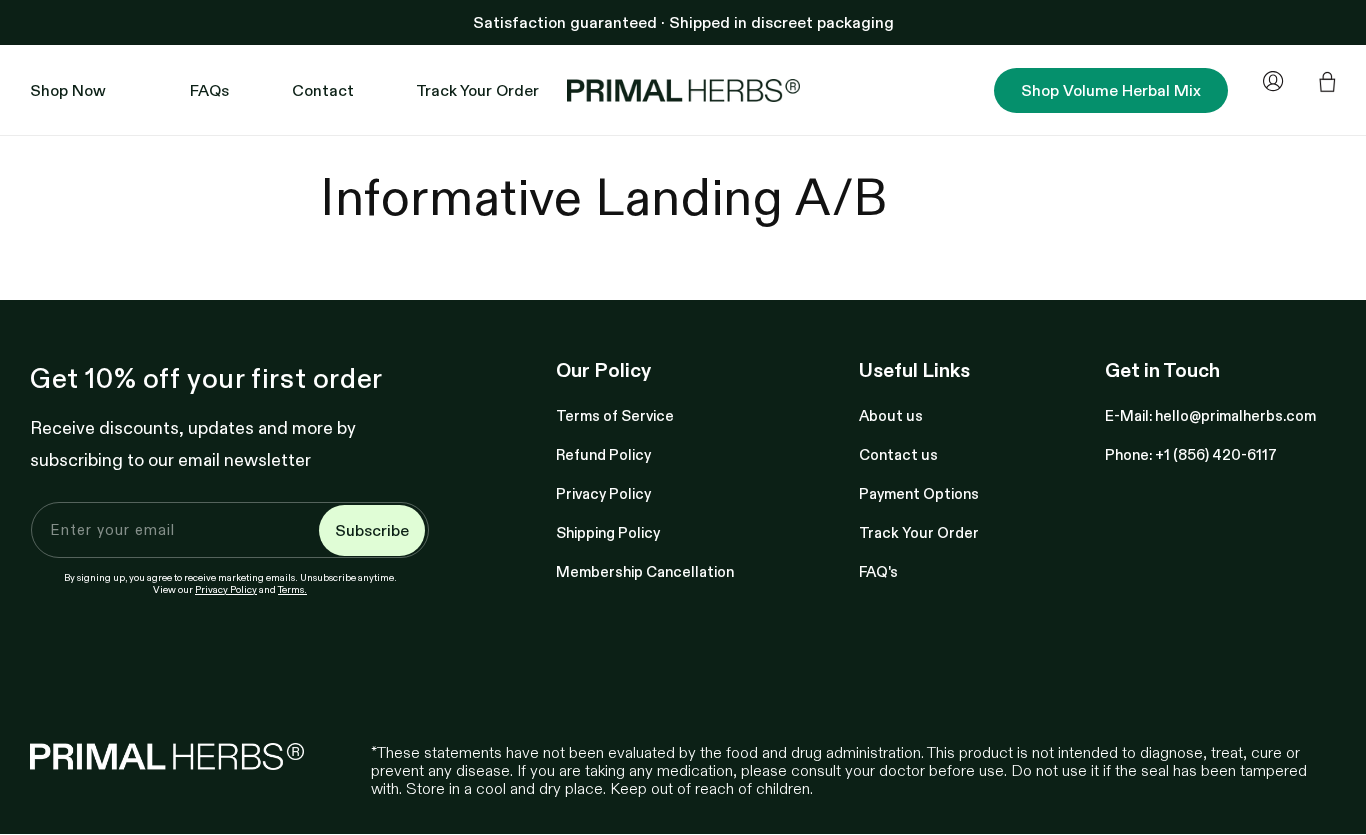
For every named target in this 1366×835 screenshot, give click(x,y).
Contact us (898, 454)
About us (891, 415)
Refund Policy (603, 454)
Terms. (292, 589)
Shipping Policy (608, 532)
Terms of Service (615, 415)
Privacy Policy (226, 589)
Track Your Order (919, 532)
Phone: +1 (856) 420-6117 (1191, 454)
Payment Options (919, 493)
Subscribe (372, 530)
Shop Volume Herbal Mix (1111, 90)
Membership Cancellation (645, 571)
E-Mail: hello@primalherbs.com (1210, 415)
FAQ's (878, 571)
